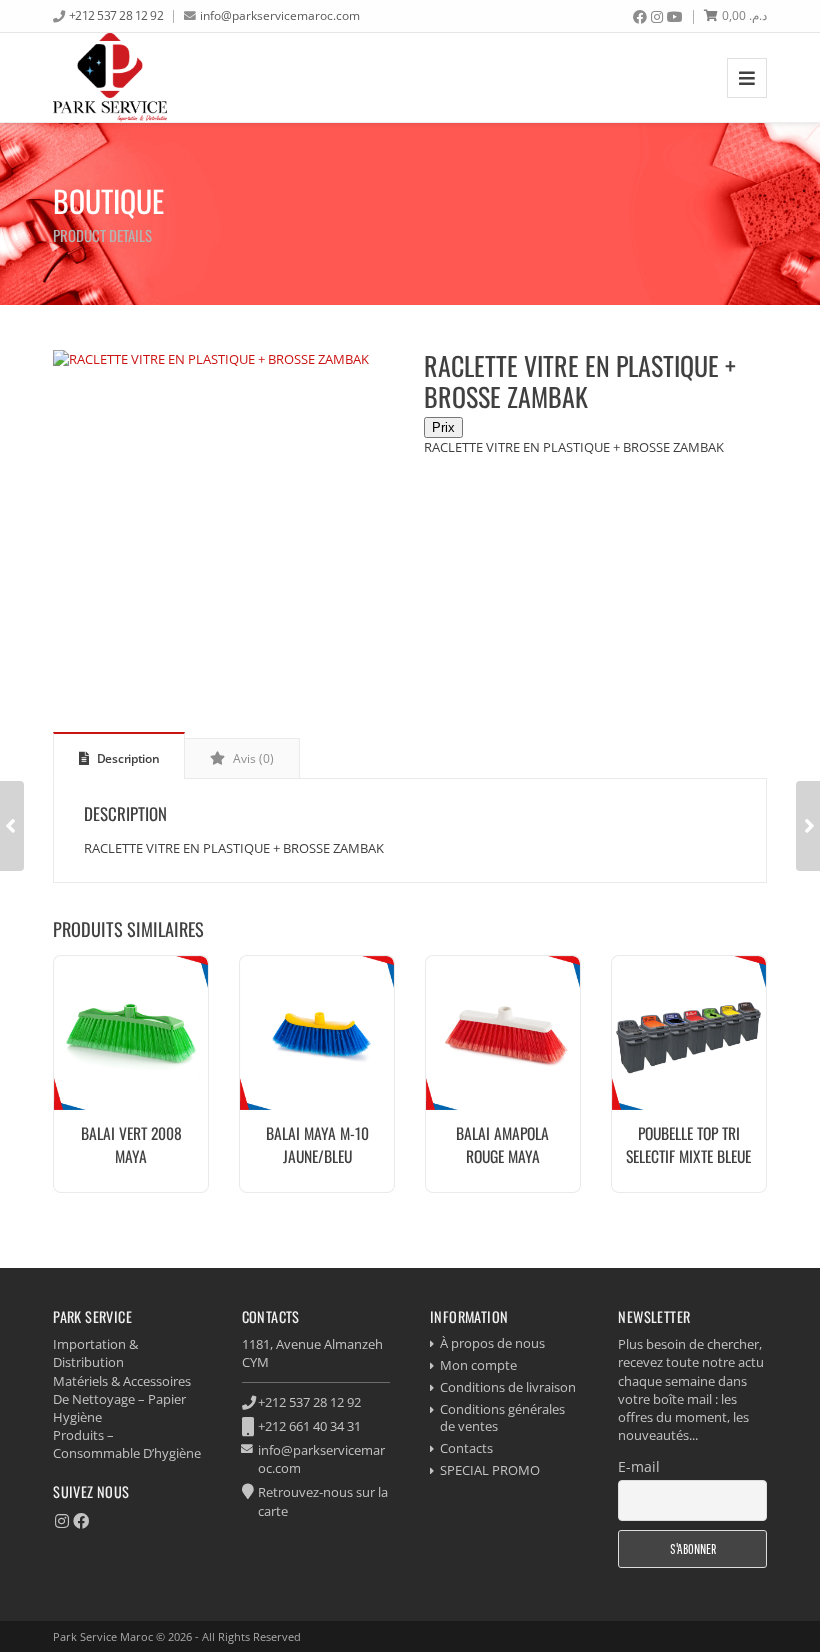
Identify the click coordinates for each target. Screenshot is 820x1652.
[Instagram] (657, 17)
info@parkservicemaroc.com (280, 15)
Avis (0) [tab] (252, 758)
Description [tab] (126, 758)
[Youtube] (675, 17)
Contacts (466, 1448)
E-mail (639, 1466)
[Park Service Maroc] (110, 77)
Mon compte (478, 1365)
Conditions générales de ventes (502, 1417)
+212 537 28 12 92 (116, 15)
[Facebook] (640, 17)
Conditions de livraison (508, 1387)
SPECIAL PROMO (490, 1470)
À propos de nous (492, 1343)
